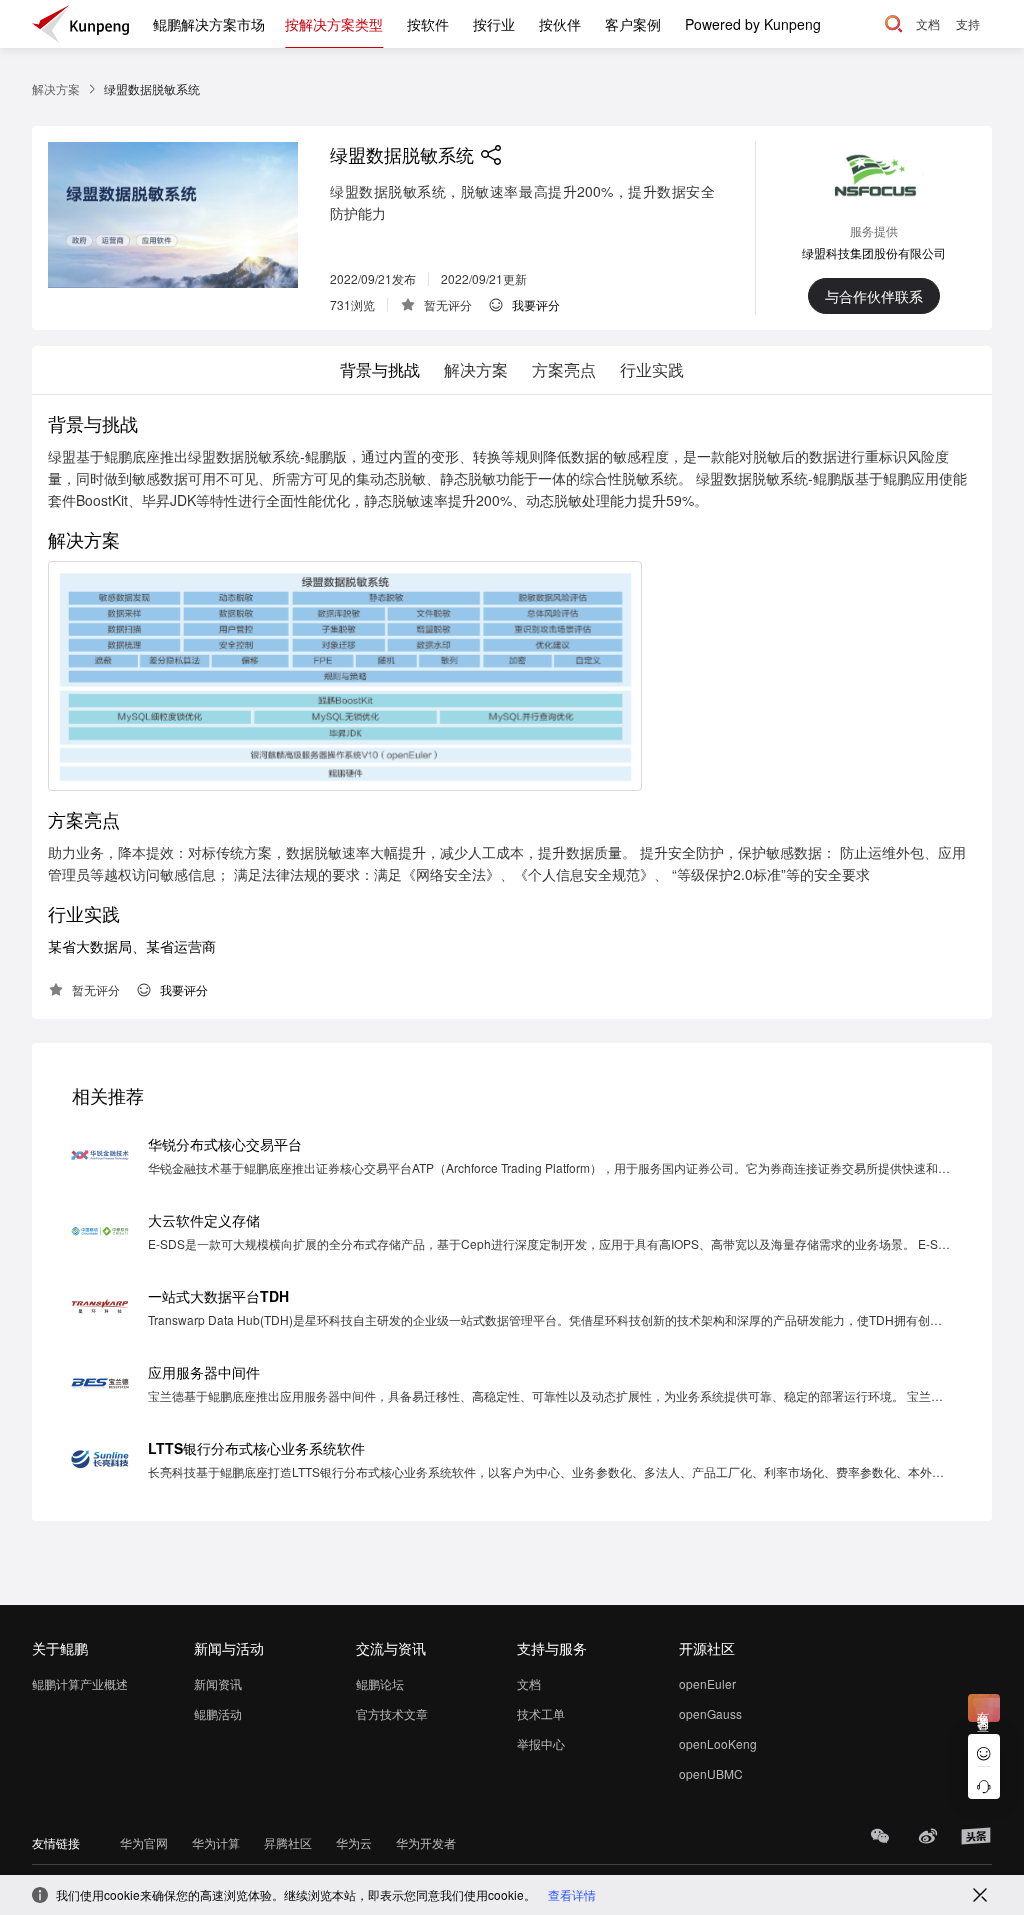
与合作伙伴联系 (874, 296)
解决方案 (56, 88)
